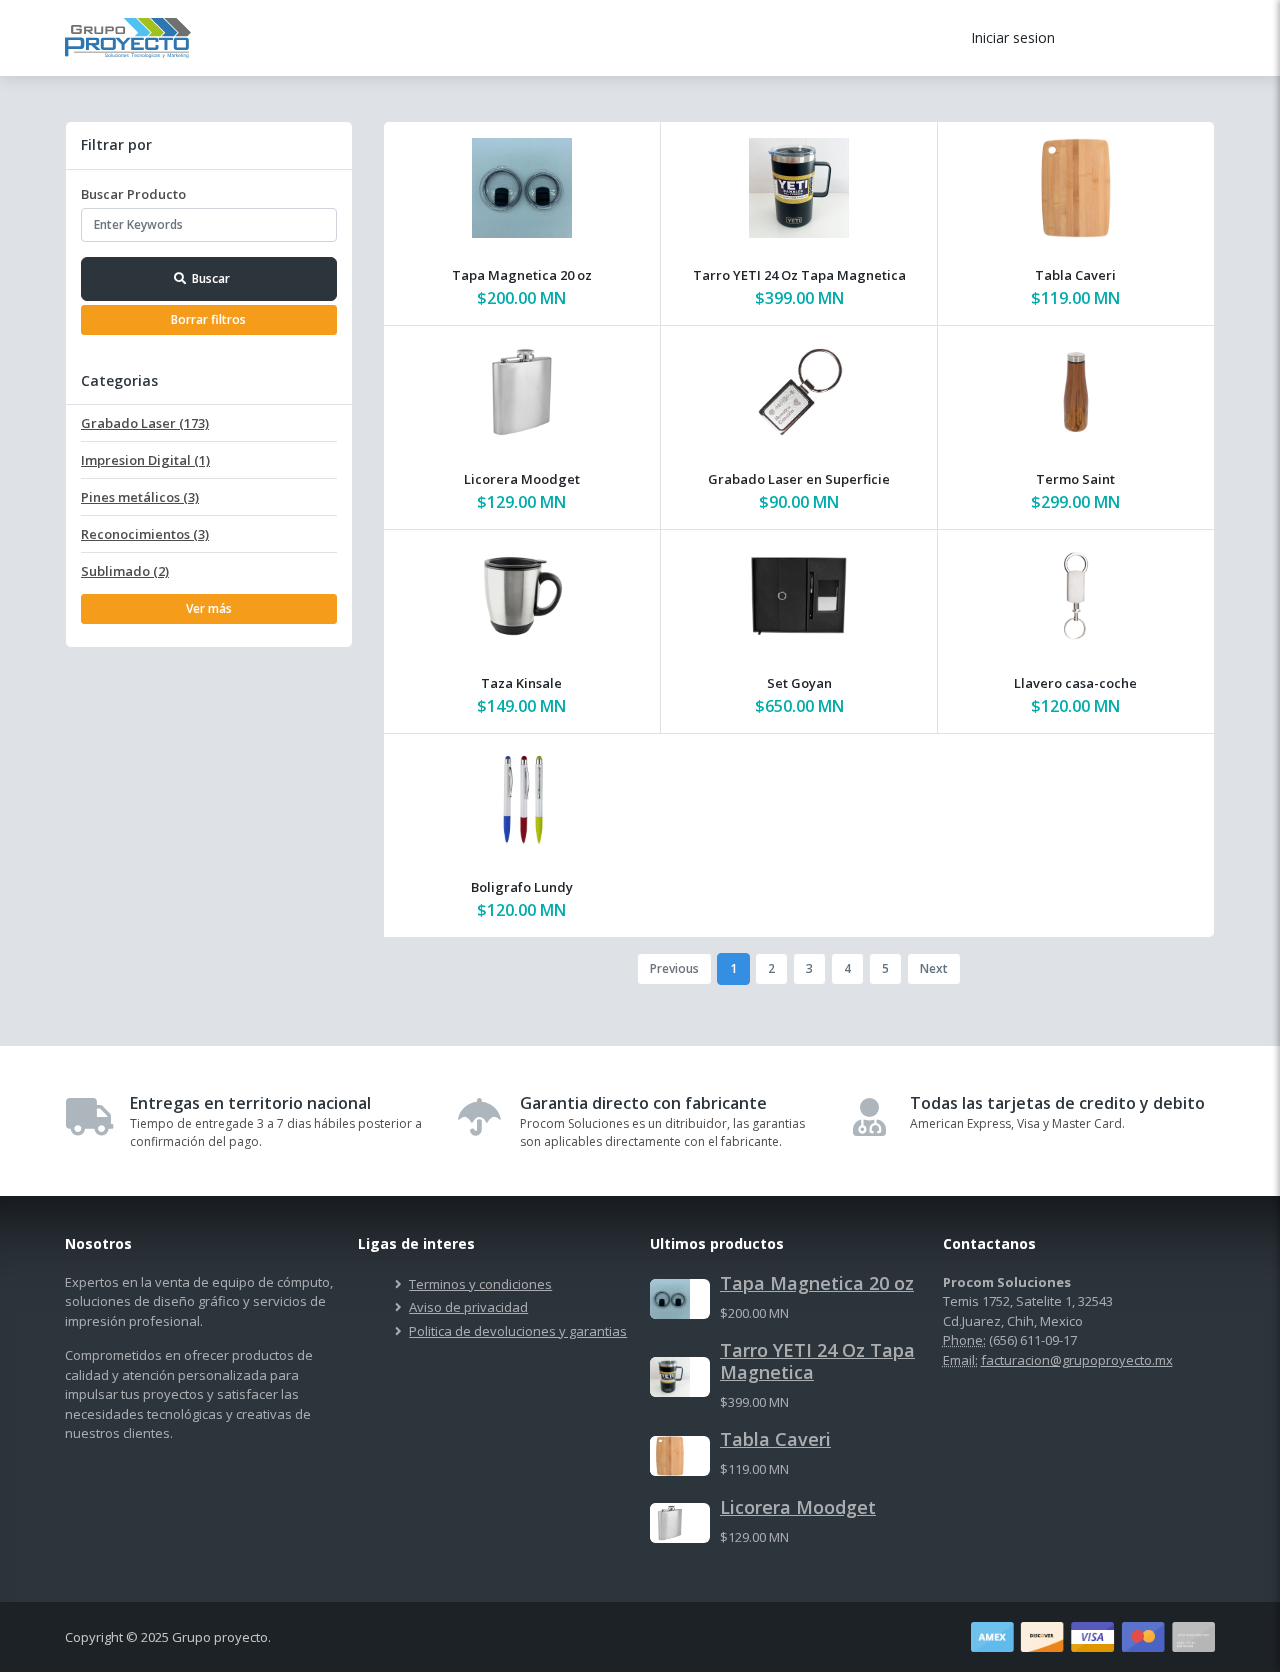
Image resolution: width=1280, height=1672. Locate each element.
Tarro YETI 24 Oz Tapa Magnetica (799, 275)
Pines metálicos (140, 497)
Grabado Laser (145, 423)
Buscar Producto (133, 194)
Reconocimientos (145, 534)
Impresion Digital (145, 460)
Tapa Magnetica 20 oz (522, 275)
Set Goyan (799, 683)
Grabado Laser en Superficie (799, 479)
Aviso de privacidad (468, 1307)
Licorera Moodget (522, 479)
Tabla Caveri (1075, 275)
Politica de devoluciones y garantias (518, 1331)
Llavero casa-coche (1075, 683)
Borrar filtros (208, 319)
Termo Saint (1075, 479)
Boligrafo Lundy (522, 887)
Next (934, 968)
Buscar (211, 278)
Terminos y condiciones (480, 1284)
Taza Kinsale (521, 683)
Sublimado (125, 571)
